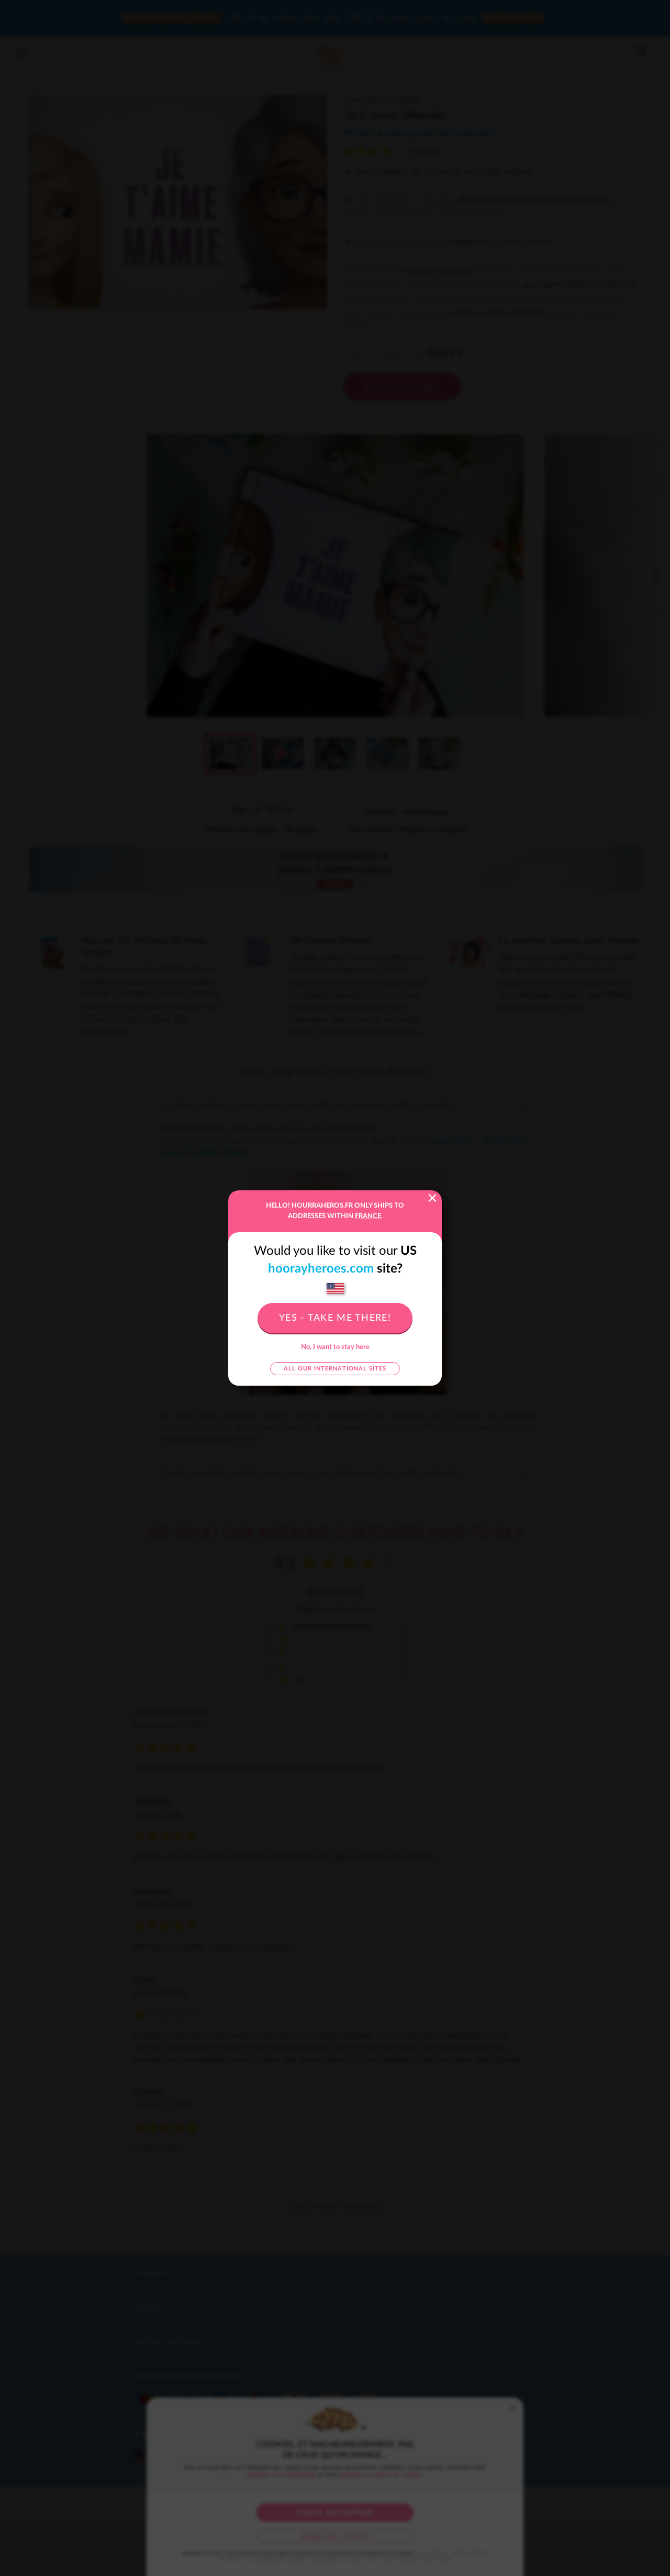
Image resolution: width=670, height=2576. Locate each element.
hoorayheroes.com (321, 1269)
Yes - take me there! (335, 1318)
